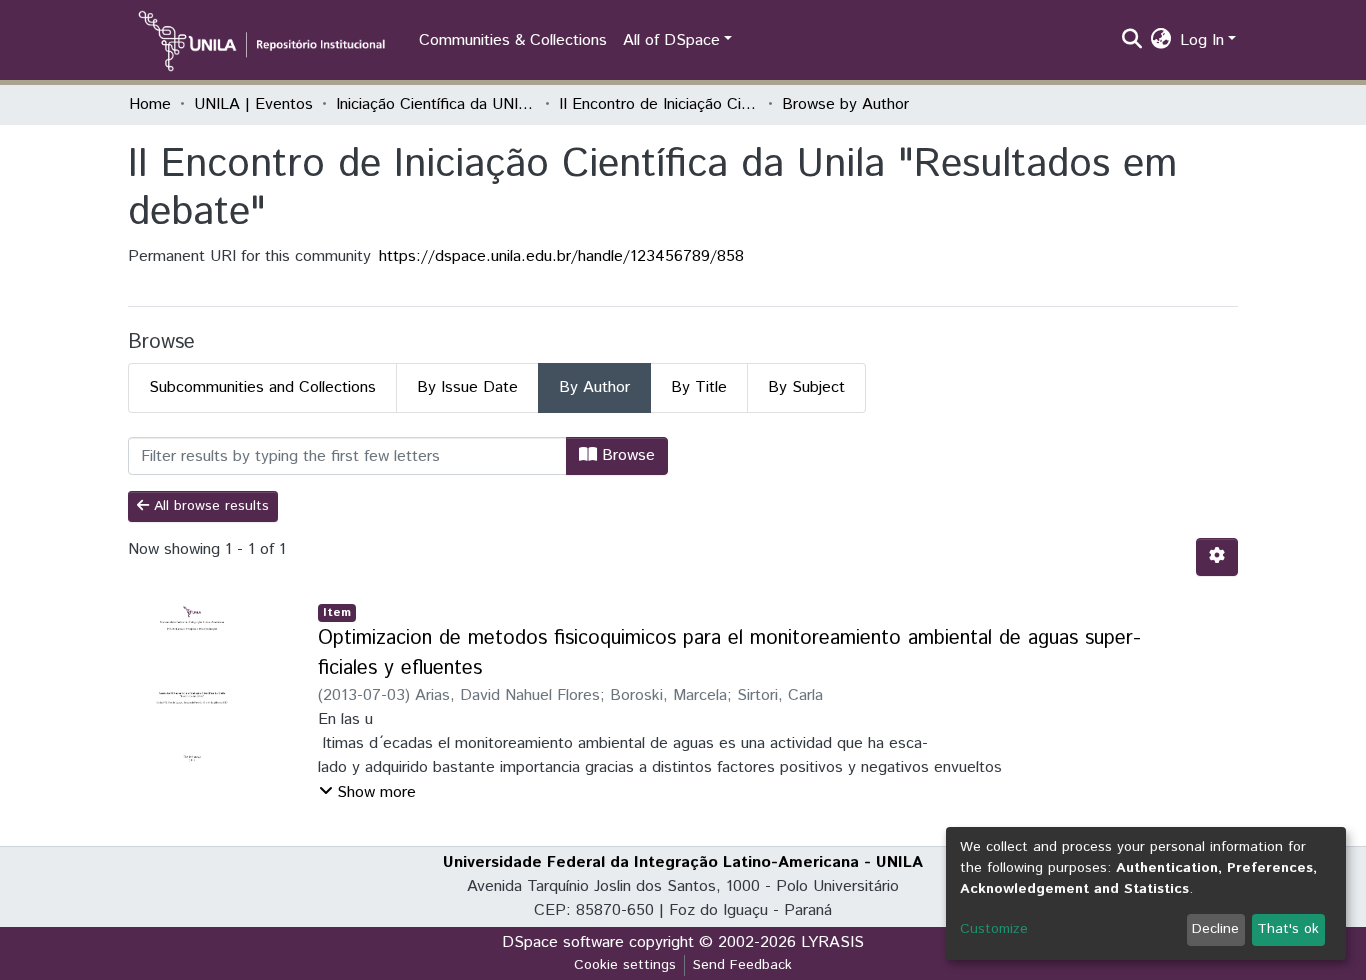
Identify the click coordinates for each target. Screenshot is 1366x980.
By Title (699, 387)
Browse (626, 455)
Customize (994, 929)
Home (150, 104)
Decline (1215, 929)
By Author (594, 387)
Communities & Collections (513, 40)
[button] (1161, 41)
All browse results (209, 506)
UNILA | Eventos (253, 104)
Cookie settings (625, 965)
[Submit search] (1132, 41)
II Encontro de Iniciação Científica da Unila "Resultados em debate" (659, 104)
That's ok (1288, 929)
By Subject (806, 387)
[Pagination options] (1217, 557)
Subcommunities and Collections (262, 387)
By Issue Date (467, 387)
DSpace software (563, 942)
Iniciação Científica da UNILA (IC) (436, 104)
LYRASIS (832, 942)
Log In (1202, 40)
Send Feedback (742, 965)
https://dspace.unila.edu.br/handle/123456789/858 (561, 256)
